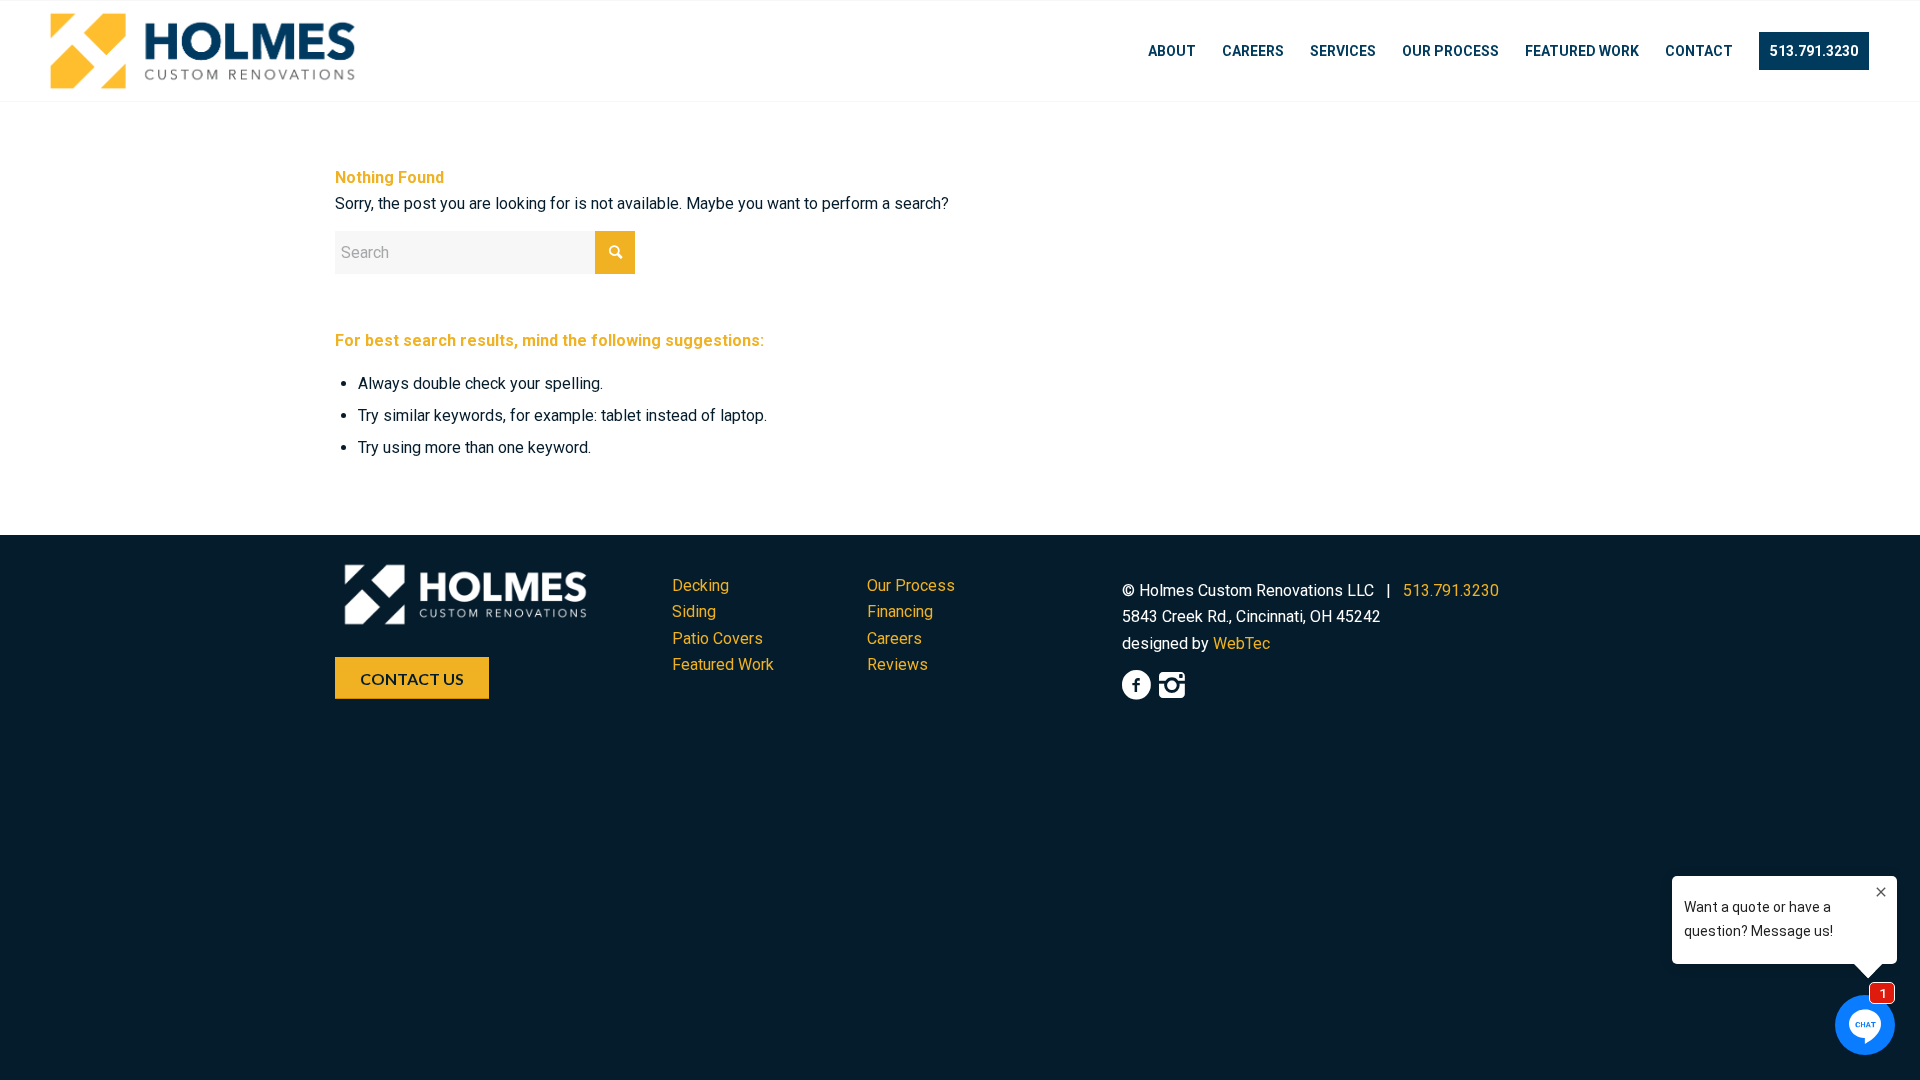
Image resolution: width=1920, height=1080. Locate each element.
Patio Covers (717, 638)
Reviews (897, 664)
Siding (694, 611)
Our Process (911, 585)
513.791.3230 (1451, 590)
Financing (900, 611)
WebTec (1241, 643)
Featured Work (723, 664)
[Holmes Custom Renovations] (202, 51)
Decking (700, 585)
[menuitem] (1172, 51)
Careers (894, 638)
